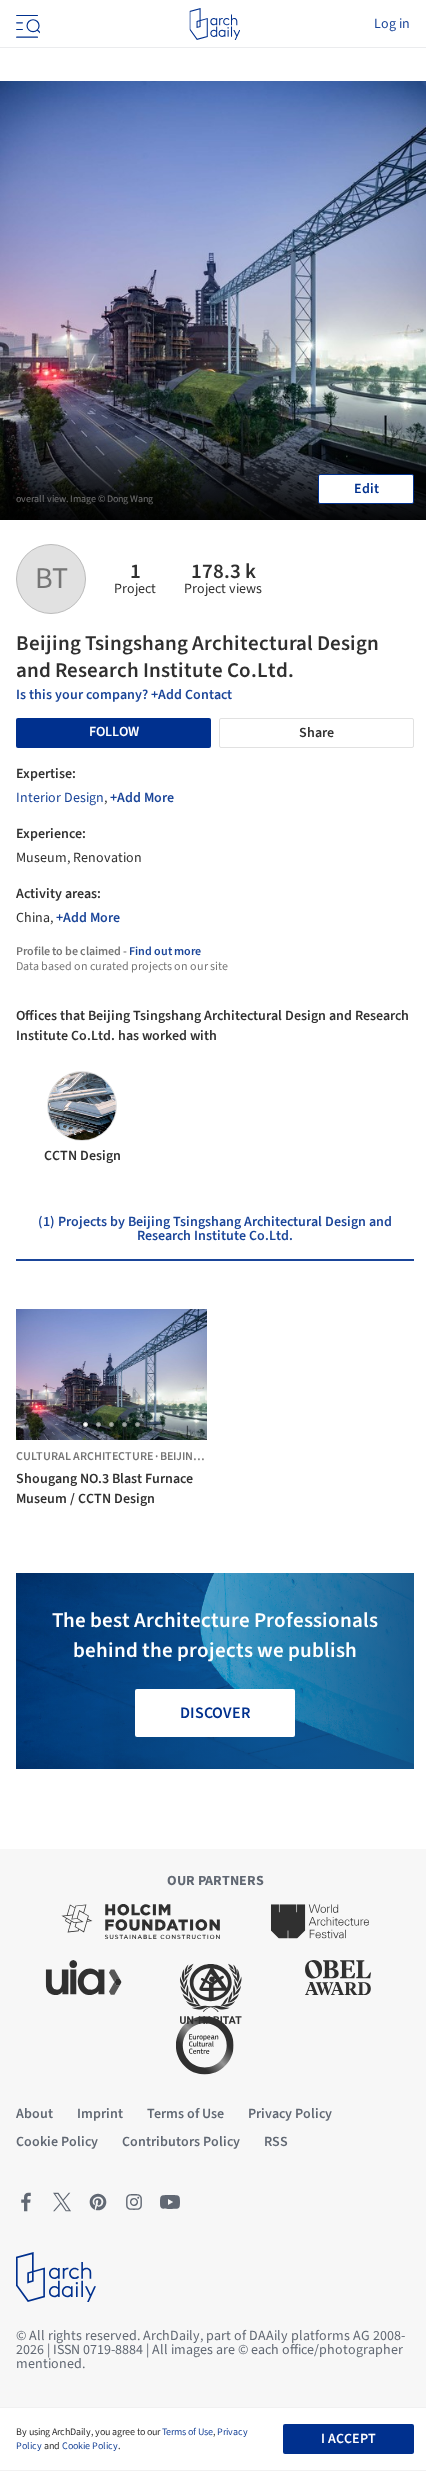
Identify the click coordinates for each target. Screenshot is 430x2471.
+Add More (142, 798)
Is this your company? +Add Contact (124, 695)
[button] (85, 1424)
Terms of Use (187, 2432)
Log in (392, 24)
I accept (348, 2439)
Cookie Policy (90, 2446)
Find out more (165, 951)
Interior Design (60, 798)
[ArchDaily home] (214, 24)
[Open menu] (26, 24)
